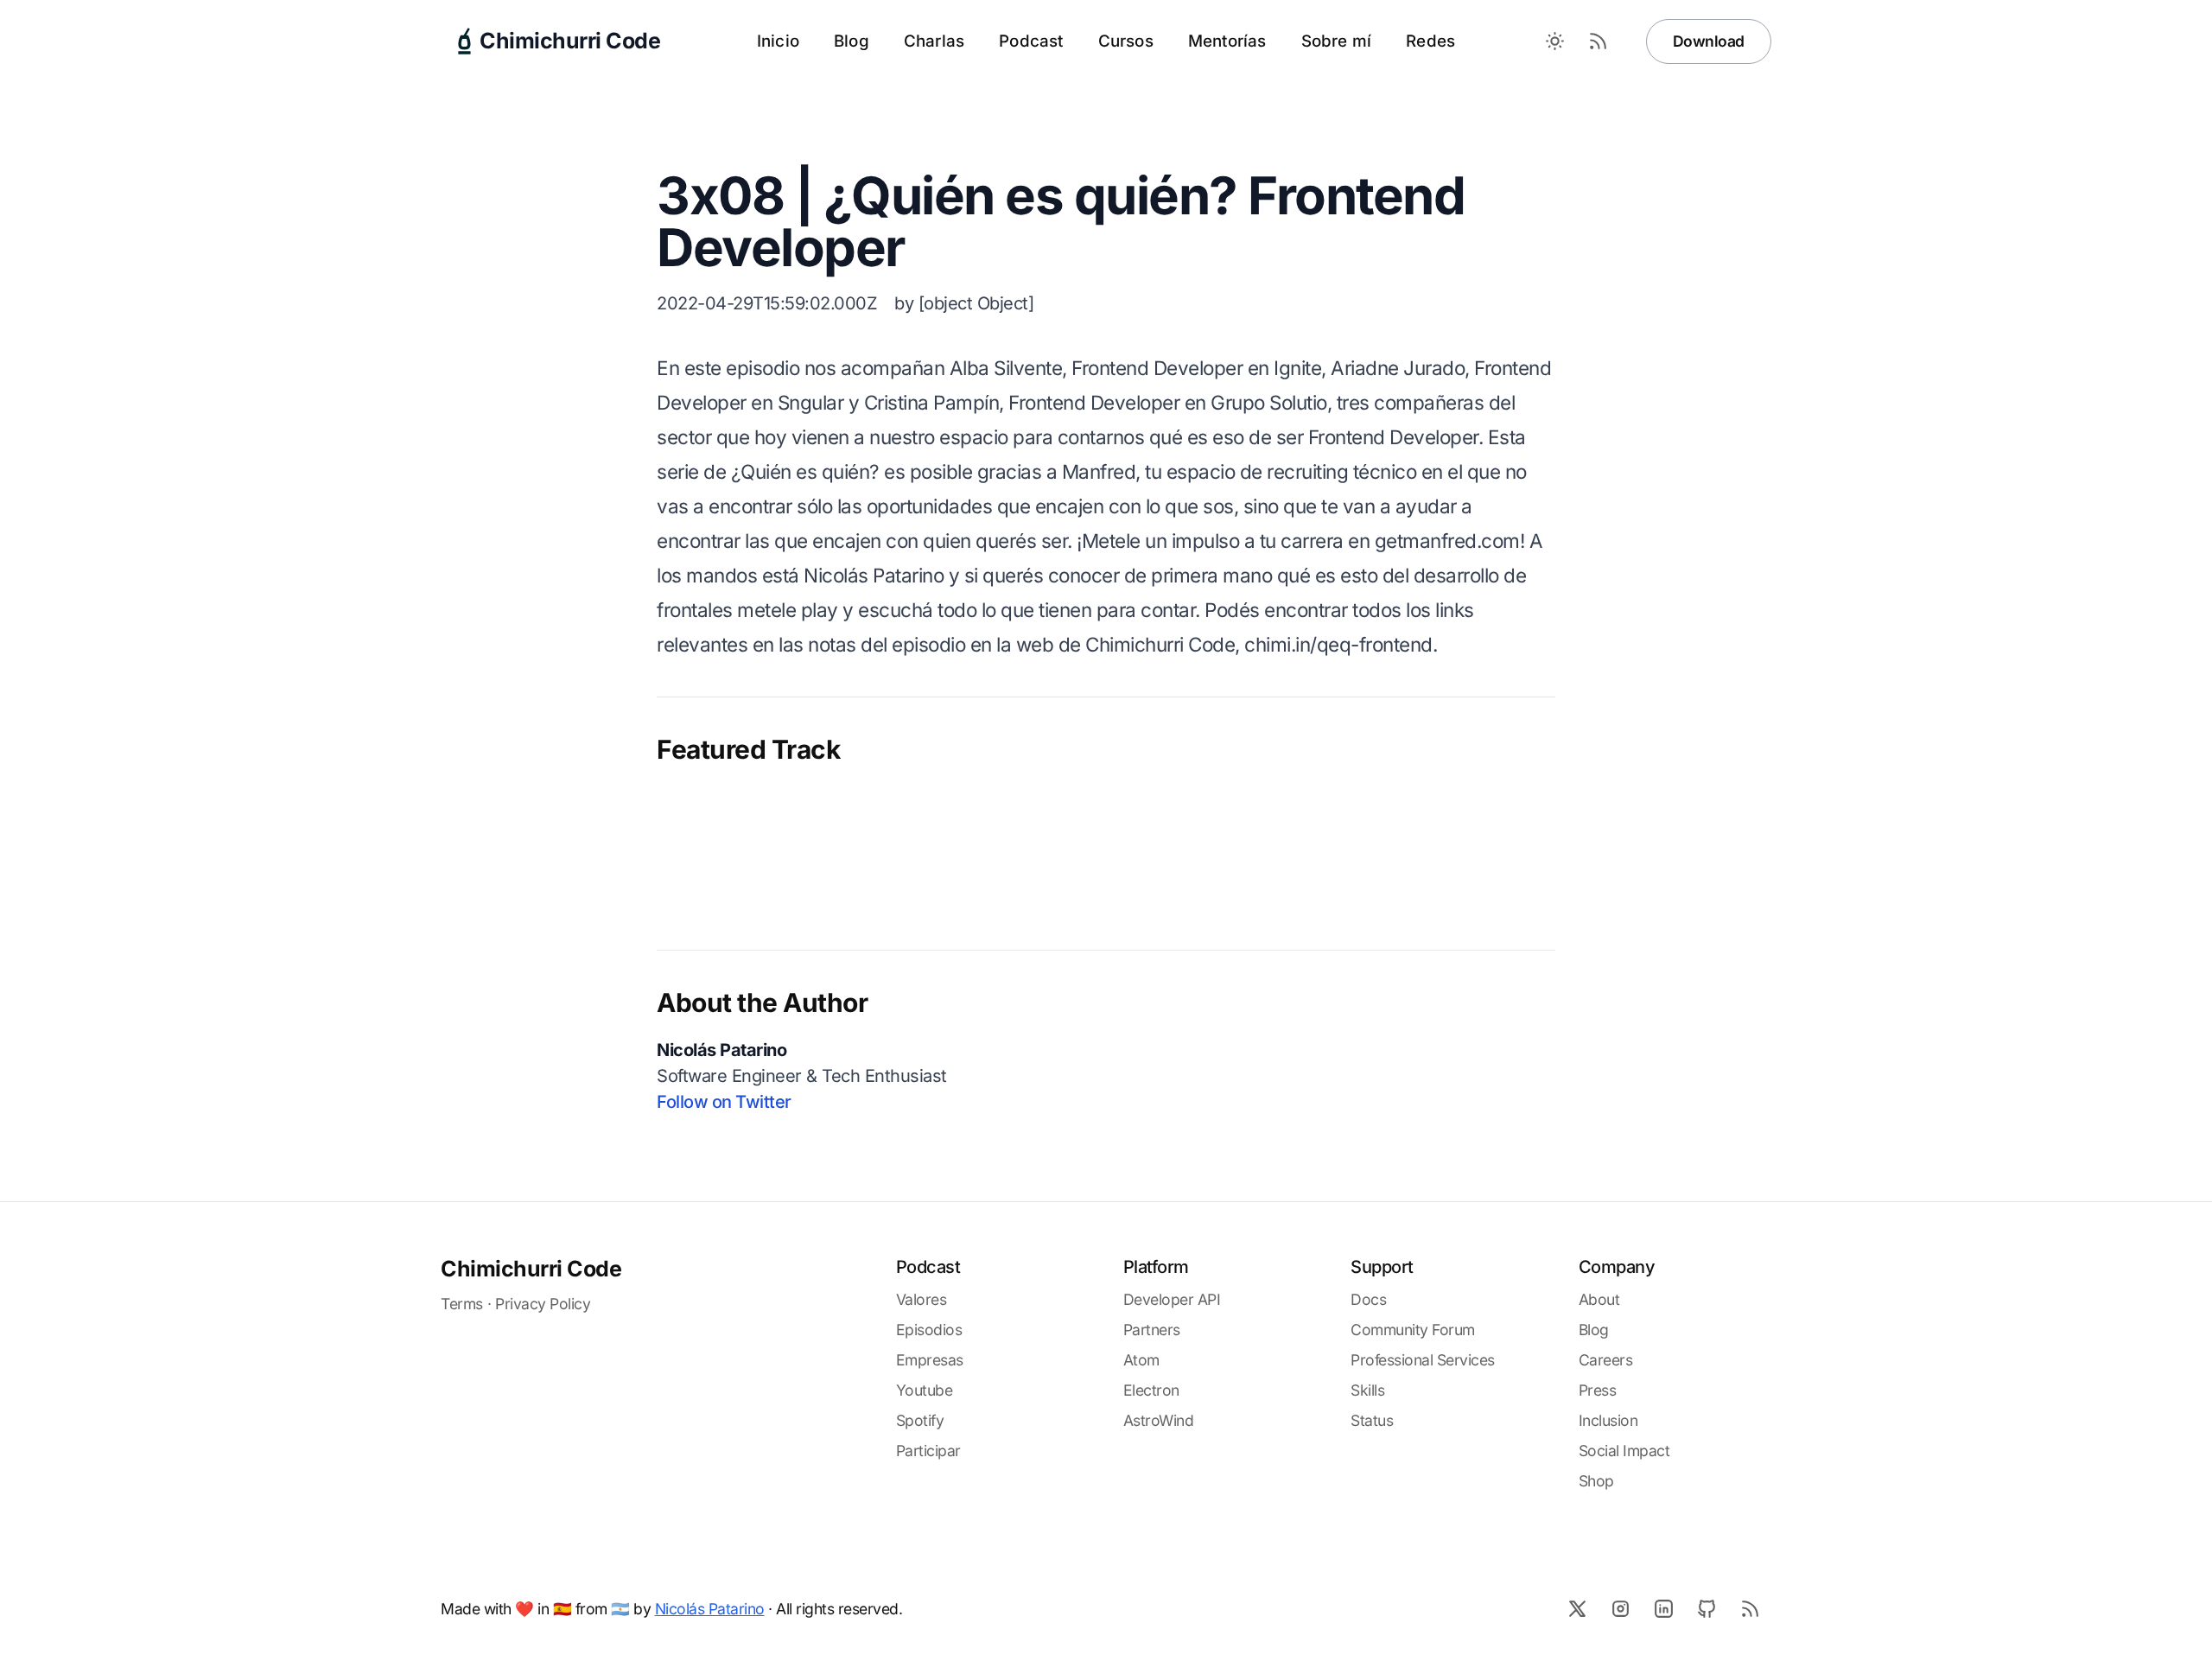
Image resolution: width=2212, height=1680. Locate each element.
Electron (1151, 1390)
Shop (1596, 1481)
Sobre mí (1337, 41)
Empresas (930, 1360)
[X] (1577, 1608)
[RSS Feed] (1599, 41)
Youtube (925, 1390)
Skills (1367, 1390)
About (1599, 1299)
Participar (928, 1451)
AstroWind (1159, 1420)
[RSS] (1750, 1608)
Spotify (920, 1420)
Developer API (1172, 1299)
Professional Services (1423, 1360)
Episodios (929, 1330)
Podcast (1031, 41)
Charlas (934, 41)
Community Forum (1413, 1330)
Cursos (1126, 41)
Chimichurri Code (531, 1269)
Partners (1152, 1330)
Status (1372, 1420)
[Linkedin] (1663, 1608)
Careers (1606, 1360)
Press (1598, 1390)
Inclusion (1608, 1420)
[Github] (1707, 1608)
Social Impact (1624, 1451)
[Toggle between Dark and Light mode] (1555, 41)
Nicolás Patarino (710, 1609)
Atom (1141, 1360)
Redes (1430, 41)
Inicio (778, 41)
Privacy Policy (543, 1304)
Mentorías (1227, 41)
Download (1709, 41)
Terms (462, 1304)
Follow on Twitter (724, 1102)
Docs (1368, 1299)
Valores (922, 1299)
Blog (852, 41)
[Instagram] (1620, 1608)
